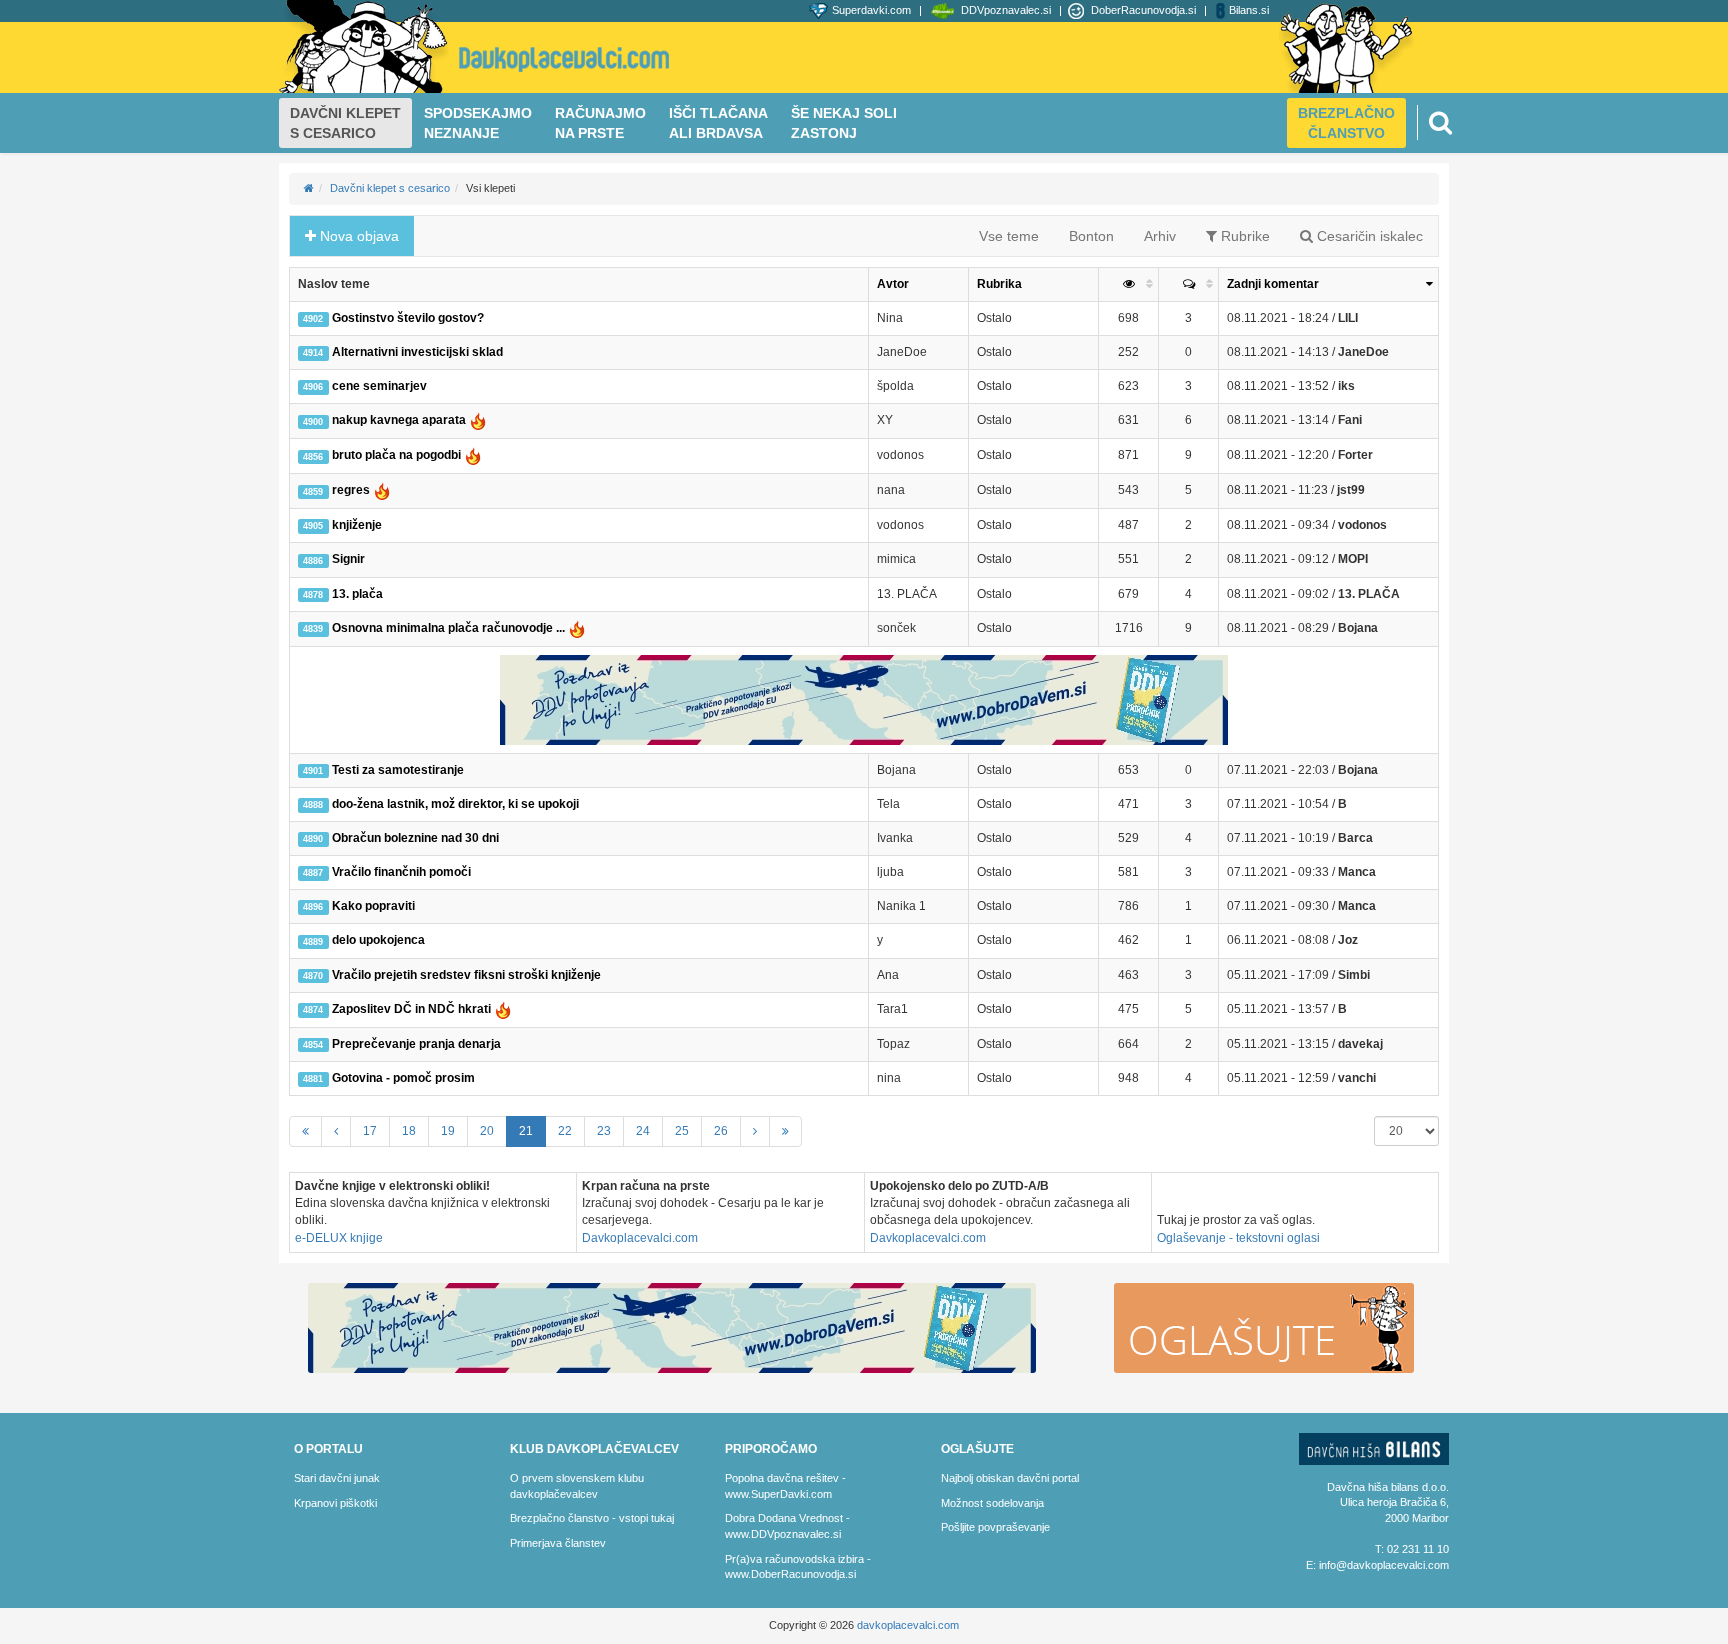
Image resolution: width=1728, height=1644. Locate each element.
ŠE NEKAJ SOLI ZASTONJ (844, 123)
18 (409, 1131)
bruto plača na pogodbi (383, 455)
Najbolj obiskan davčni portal (1010, 1478)
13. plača (342, 594)
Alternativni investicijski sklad (402, 352)
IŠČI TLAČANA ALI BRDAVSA (718, 123)
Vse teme (1009, 236)
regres (337, 490)
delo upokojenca (363, 940)
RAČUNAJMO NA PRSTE (600, 123)
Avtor (893, 284)
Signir (333, 559)
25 (682, 1131)
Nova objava (357, 236)
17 (370, 1131)
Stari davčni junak (337, 1478)
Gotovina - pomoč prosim (388, 1078)
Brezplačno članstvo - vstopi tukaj (592, 1518)
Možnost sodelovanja (992, 1503)
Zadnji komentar (1273, 284)
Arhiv (1160, 236)
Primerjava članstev (558, 1543)
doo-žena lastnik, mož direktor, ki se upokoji (440, 804)
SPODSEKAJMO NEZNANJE (478, 123)
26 (721, 1131)
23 (604, 1131)
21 (526, 1131)
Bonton (1091, 236)
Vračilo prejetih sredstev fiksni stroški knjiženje (451, 975)
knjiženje (342, 525)
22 (565, 1131)
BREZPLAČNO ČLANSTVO (1346, 123)
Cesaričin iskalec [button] (1368, 236)
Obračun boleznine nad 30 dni (400, 838)
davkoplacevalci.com (908, 1625)
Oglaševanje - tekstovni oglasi (1238, 1238)
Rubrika (999, 284)
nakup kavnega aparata (385, 420)
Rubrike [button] (1243, 236)
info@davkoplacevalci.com (1384, 1565)
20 (487, 1131)
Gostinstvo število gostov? (393, 318)
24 (643, 1131)
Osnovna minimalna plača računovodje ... (435, 628)
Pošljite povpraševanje (995, 1527)
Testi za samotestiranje (383, 770)
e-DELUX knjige (339, 1238)
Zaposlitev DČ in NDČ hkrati (398, 1009)
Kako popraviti (358, 906)
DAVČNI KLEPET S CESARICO (345, 123)
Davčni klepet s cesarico (390, 188)
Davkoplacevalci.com (640, 1238)
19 (448, 1131)
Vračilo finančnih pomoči (386, 872)
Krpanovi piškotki (335, 1503)
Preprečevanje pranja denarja (401, 1044)
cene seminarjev (364, 386)
